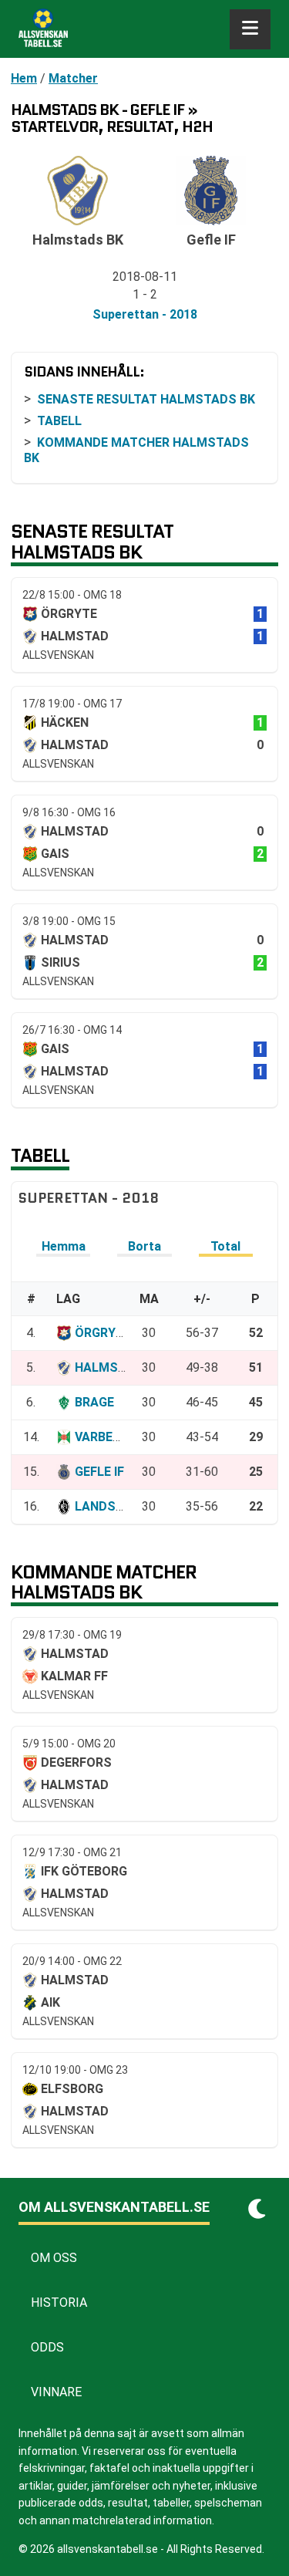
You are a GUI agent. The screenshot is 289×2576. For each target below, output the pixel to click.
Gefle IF (99, 1472)
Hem (24, 78)
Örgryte (103, 1333)
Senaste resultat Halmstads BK (146, 399)
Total (225, 1246)
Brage (94, 1402)
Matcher (73, 78)
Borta (144, 1246)
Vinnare (56, 2392)
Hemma (64, 1246)
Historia (59, 2303)
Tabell (59, 421)
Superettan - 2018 (145, 314)
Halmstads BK (122, 1367)
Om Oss (54, 2258)
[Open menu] (250, 29)
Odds (47, 2347)
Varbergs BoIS (122, 1437)
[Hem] (43, 29)
